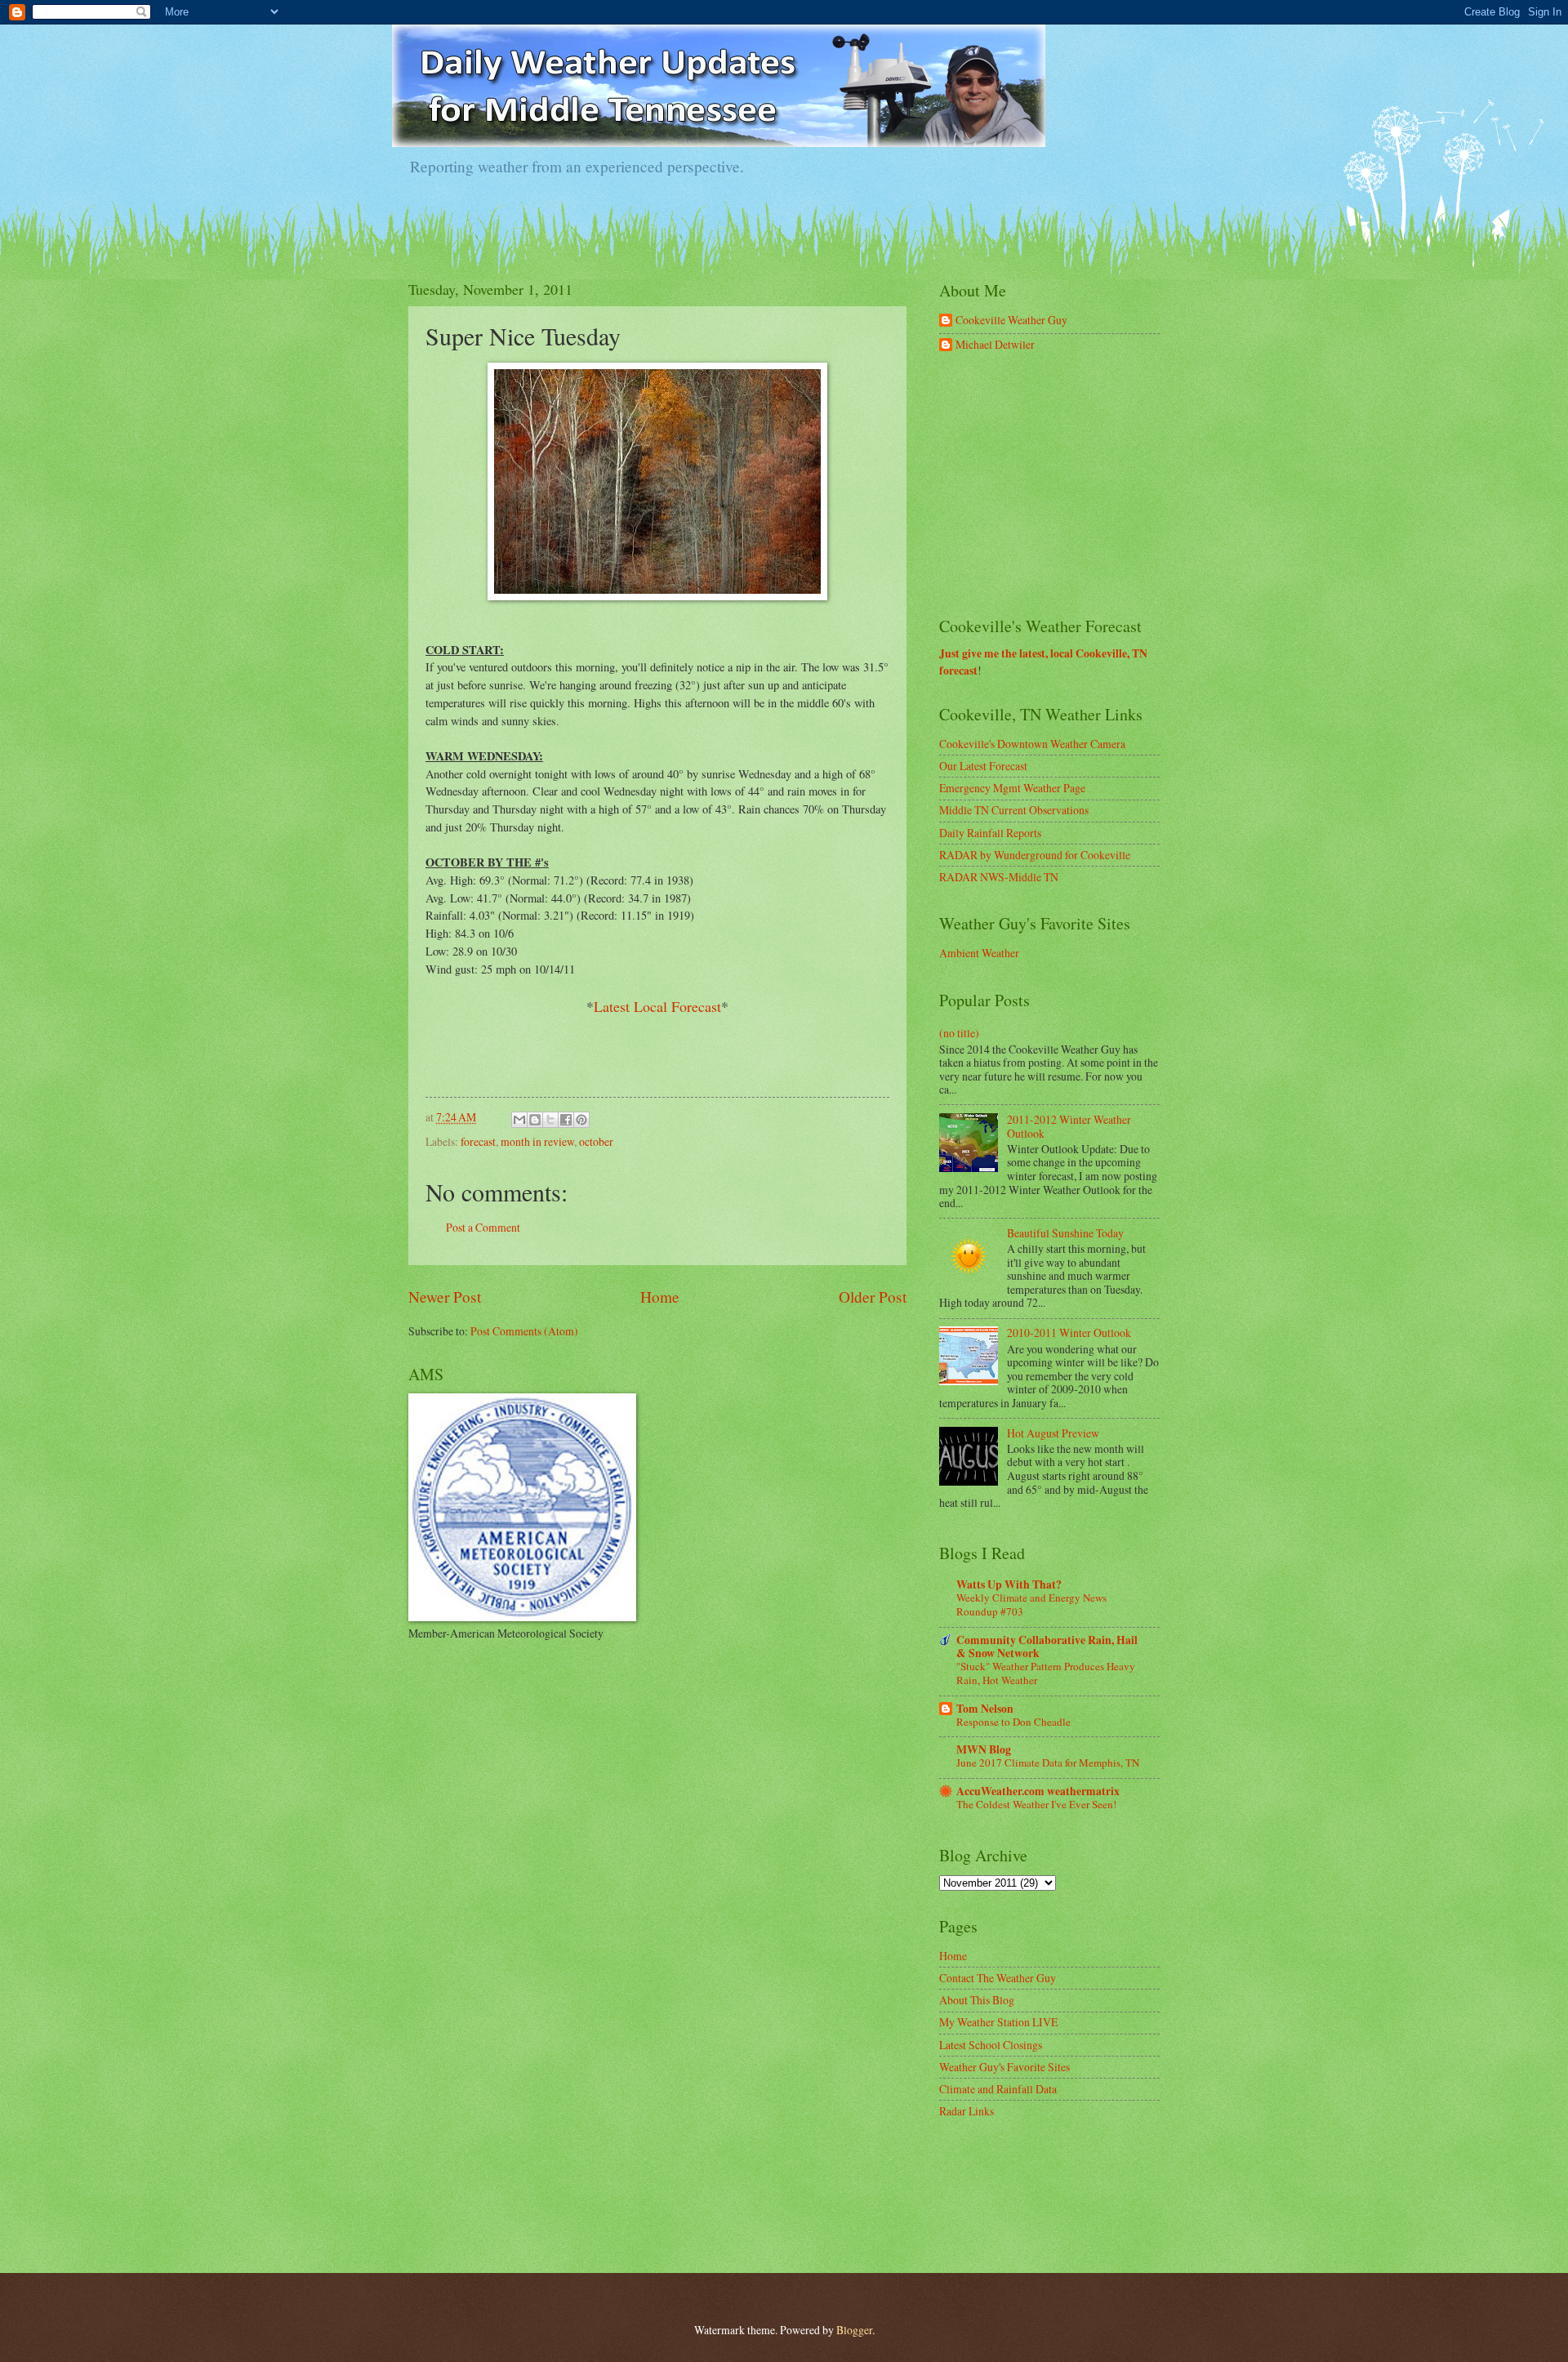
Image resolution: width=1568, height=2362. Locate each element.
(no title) (959, 1033)
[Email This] (519, 1120)
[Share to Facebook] (566, 1120)
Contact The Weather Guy (998, 1978)
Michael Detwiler (995, 345)
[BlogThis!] (535, 1120)
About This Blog (977, 2000)
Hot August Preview (1053, 1433)
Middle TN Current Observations (1014, 810)
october (596, 1141)
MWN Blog (984, 1749)
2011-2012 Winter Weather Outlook (1069, 1126)
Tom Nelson (985, 1709)
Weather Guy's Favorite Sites (1004, 2067)
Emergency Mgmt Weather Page (1012, 788)
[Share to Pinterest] (581, 1120)
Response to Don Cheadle (1013, 1722)
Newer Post (445, 1297)
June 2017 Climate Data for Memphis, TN (1048, 1763)
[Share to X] (550, 1120)
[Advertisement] (1062, 485)
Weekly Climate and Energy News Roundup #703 (1031, 1604)
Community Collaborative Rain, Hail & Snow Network (1047, 1647)
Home (660, 1297)
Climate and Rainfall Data (998, 2089)
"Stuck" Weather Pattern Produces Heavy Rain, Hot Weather (1046, 1673)
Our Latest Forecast (983, 766)
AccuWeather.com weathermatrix (1038, 1791)
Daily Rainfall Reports (990, 833)
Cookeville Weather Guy (1011, 321)
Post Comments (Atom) (524, 1331)
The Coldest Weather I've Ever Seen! (1036, 1804)
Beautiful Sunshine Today (1065, 1233)
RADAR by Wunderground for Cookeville (1035, 855)
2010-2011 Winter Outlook (1069, 1333)
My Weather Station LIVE (998, 2022)
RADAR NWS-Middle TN (999, 877)
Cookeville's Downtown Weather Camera (1032, 744)
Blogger (854, 2330)
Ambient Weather (979, 953)
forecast (478, 1141)
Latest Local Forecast (657, 1006)
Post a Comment (483, 1227)
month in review (537, 1141)
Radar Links (967, 2111)
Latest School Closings (991, 2045)
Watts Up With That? (1009, 1584)
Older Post (873, 1297)
